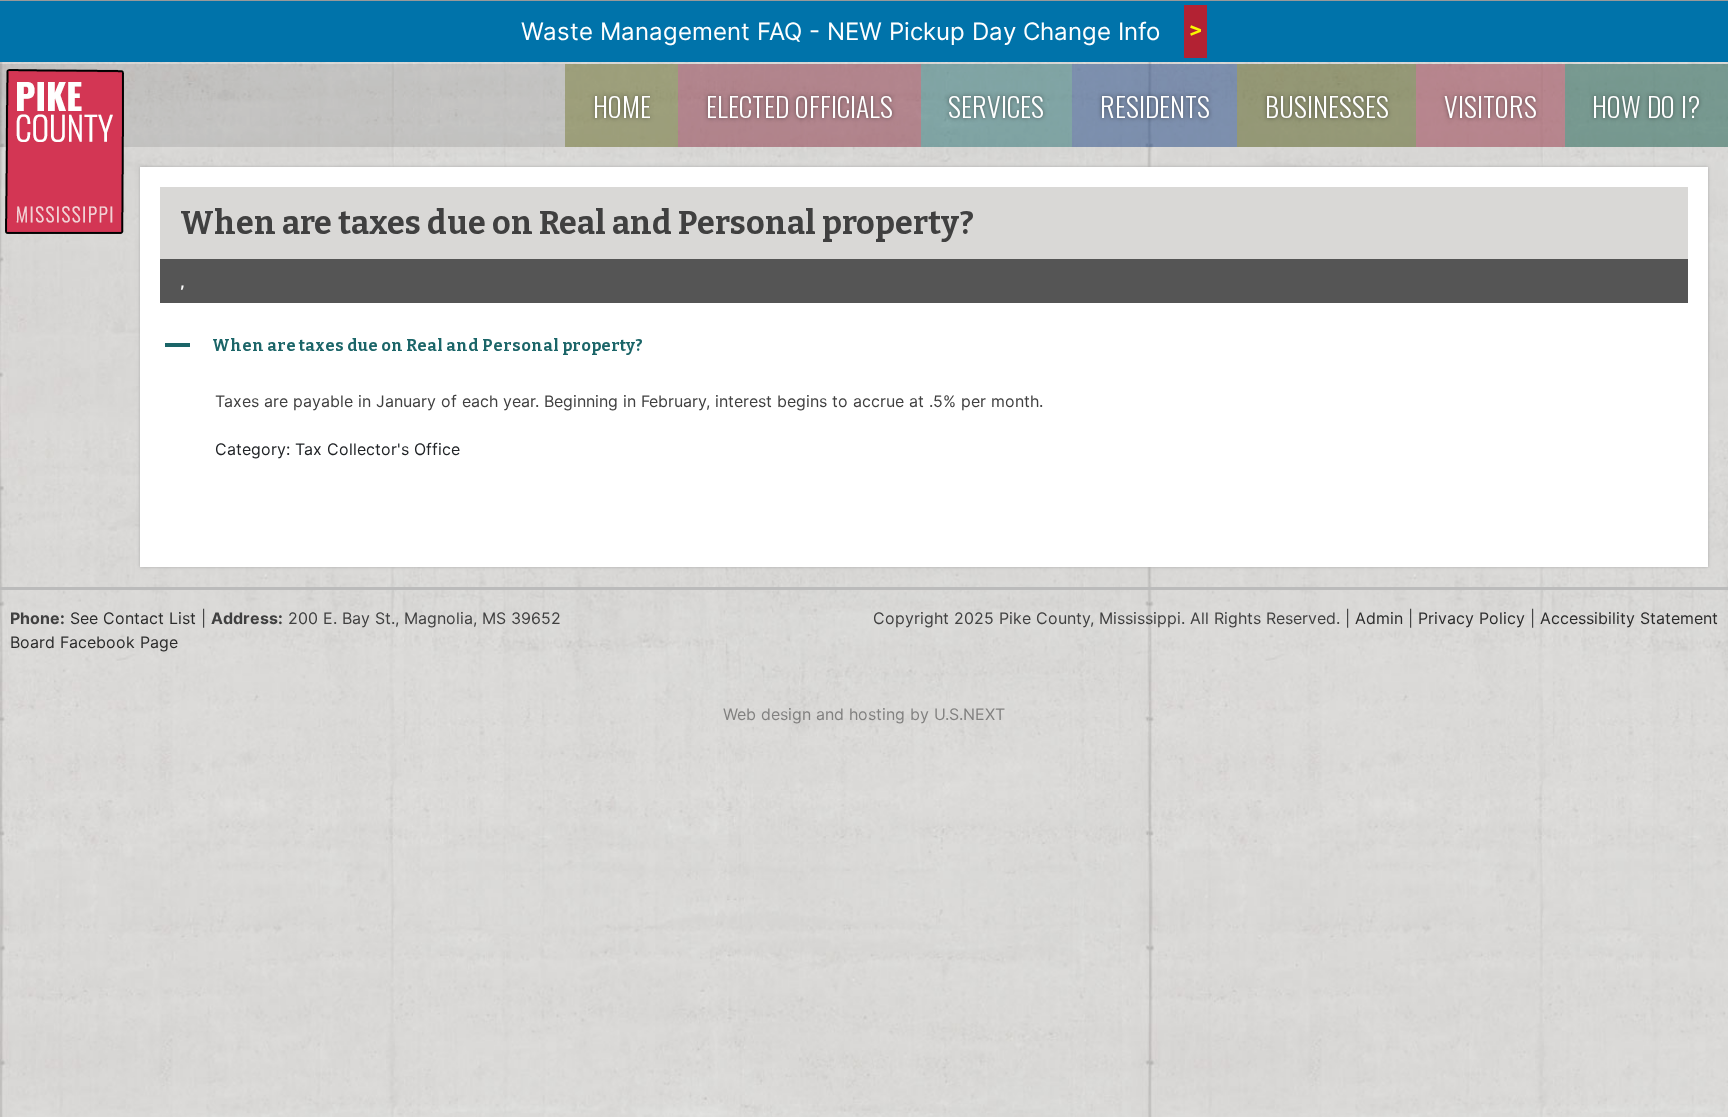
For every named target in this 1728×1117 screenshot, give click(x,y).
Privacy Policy (1471, 618)
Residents (1155, 105)
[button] (924, 346)
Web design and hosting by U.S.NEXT (864, 714)
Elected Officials (799, 105)
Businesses (1327, 105)
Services (996, 105)
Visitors (1490, 105)
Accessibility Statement (1629, 618)
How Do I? (1646, 105)
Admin (1379, 618)
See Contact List (133, 618)
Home (622, 105)
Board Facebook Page (94, 642)
